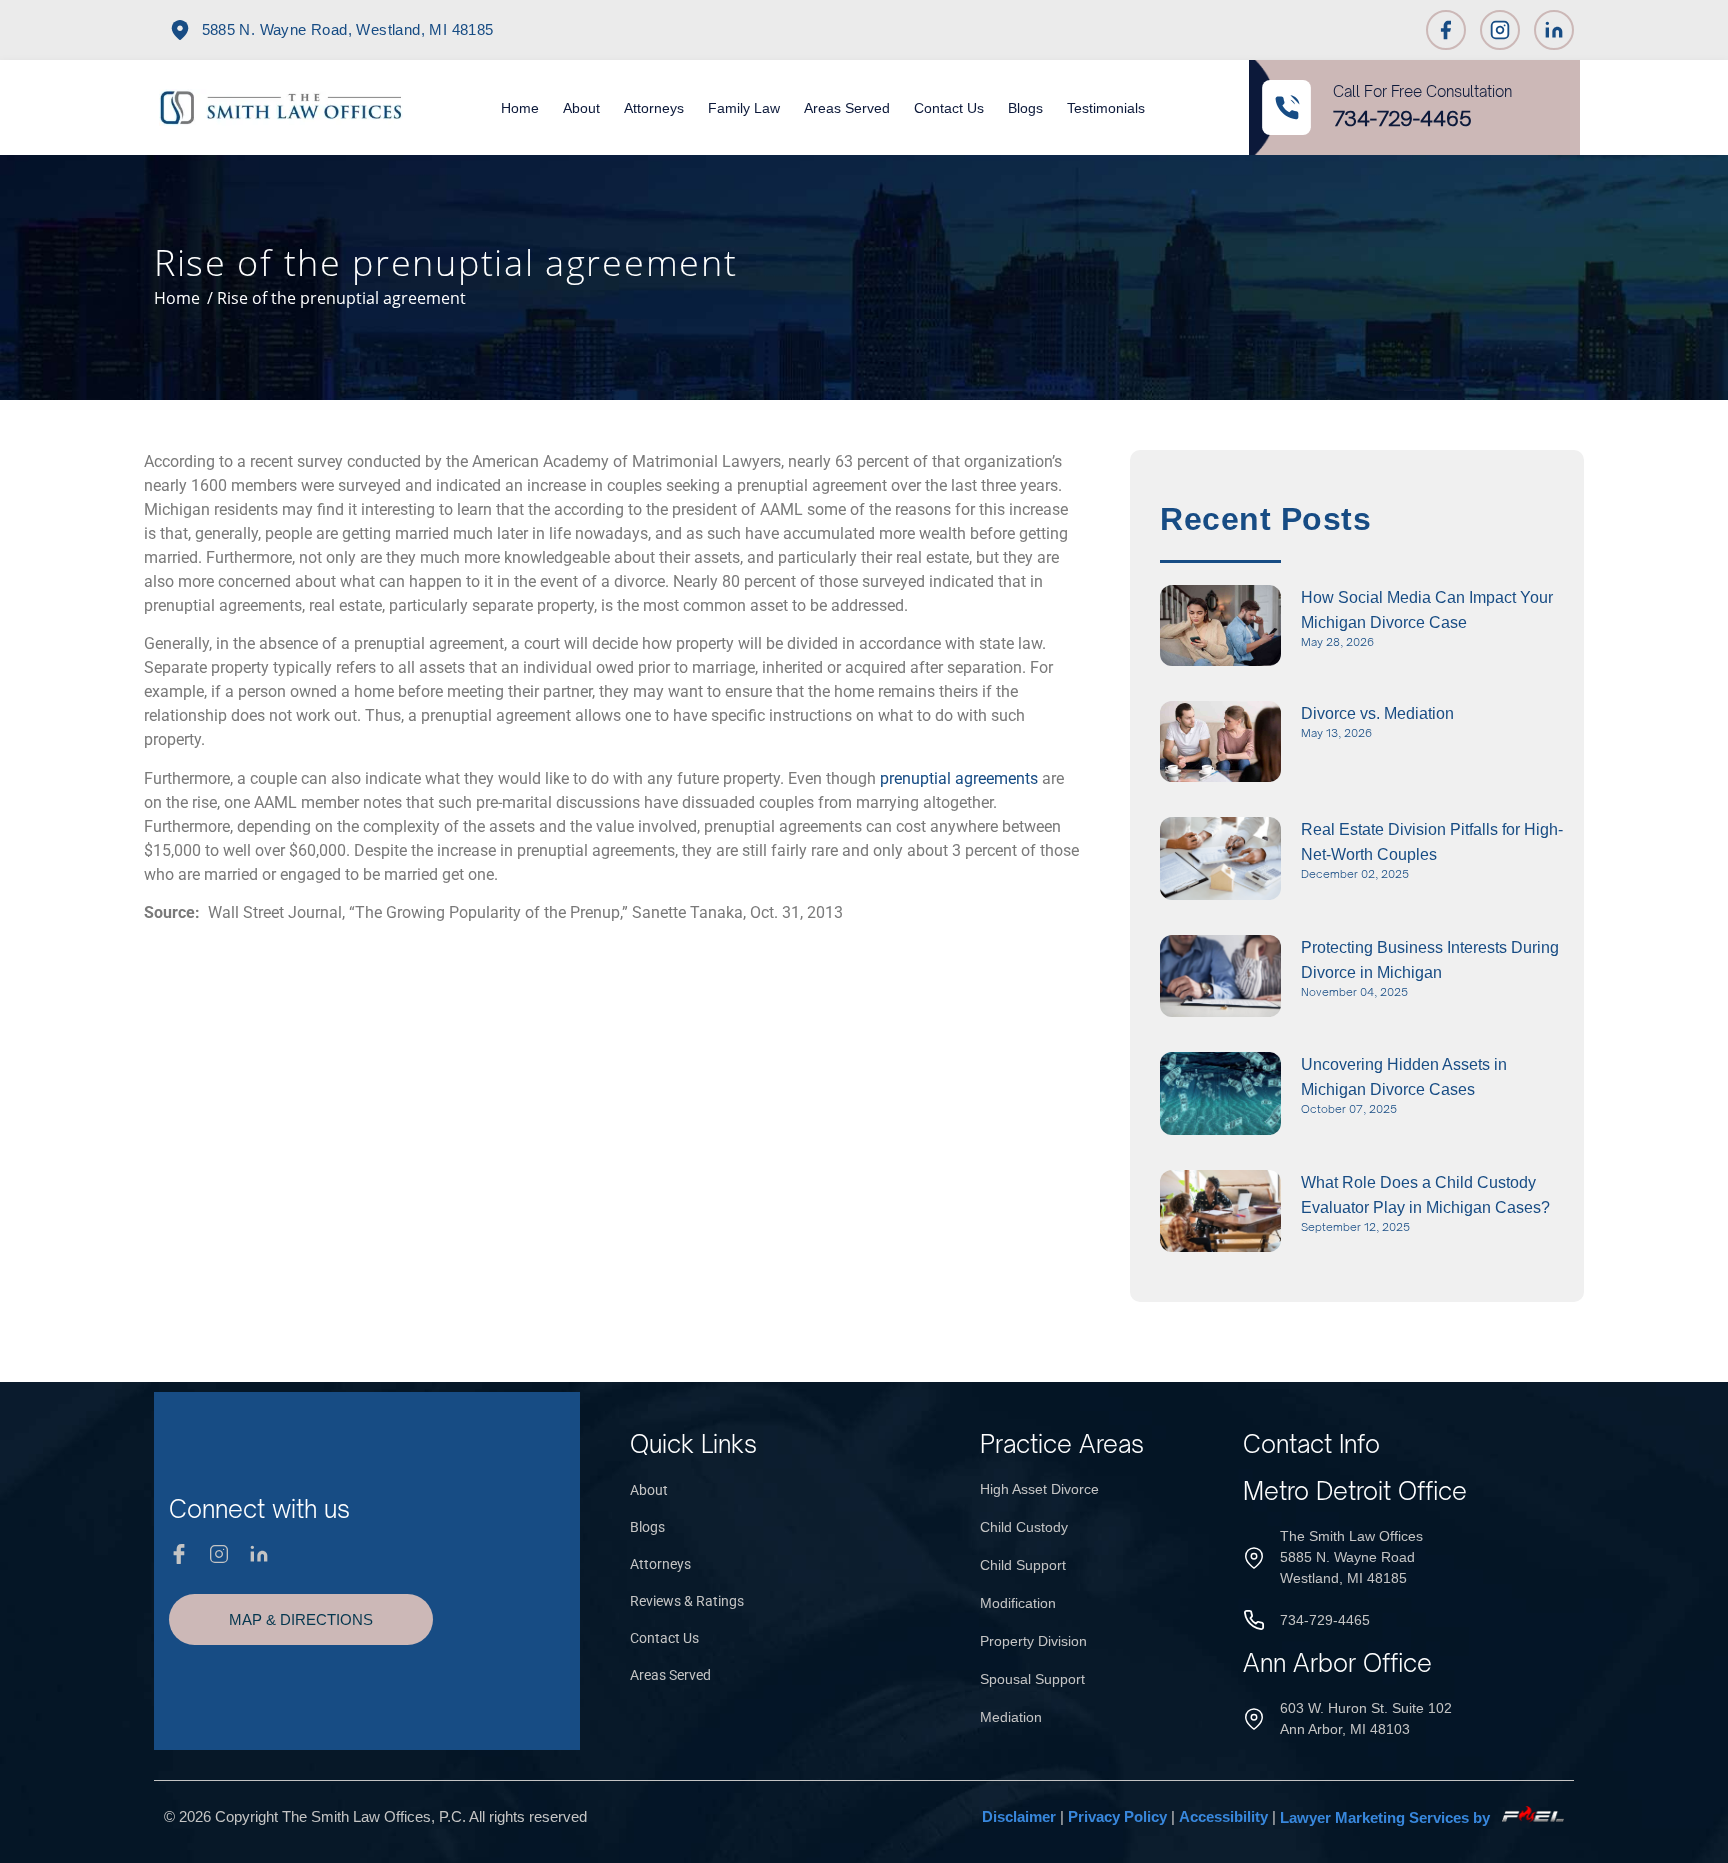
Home (520, 108)
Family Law (744, 108)
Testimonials (1106, 108)
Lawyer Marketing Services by (1387, 1817)
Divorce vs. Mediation (1377, 713)
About (581, 108)
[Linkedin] (1554, 30)
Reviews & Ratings (687, 1601)
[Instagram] (1500, 30)
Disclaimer (1019, 1817)
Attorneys (654, 108)
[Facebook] (1446, 30)
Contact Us (949, 108)
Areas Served (847, 108)
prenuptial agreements (959, 778)
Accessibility (1223, 1817)
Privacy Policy (1117, 1817)
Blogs (1025, 108)
